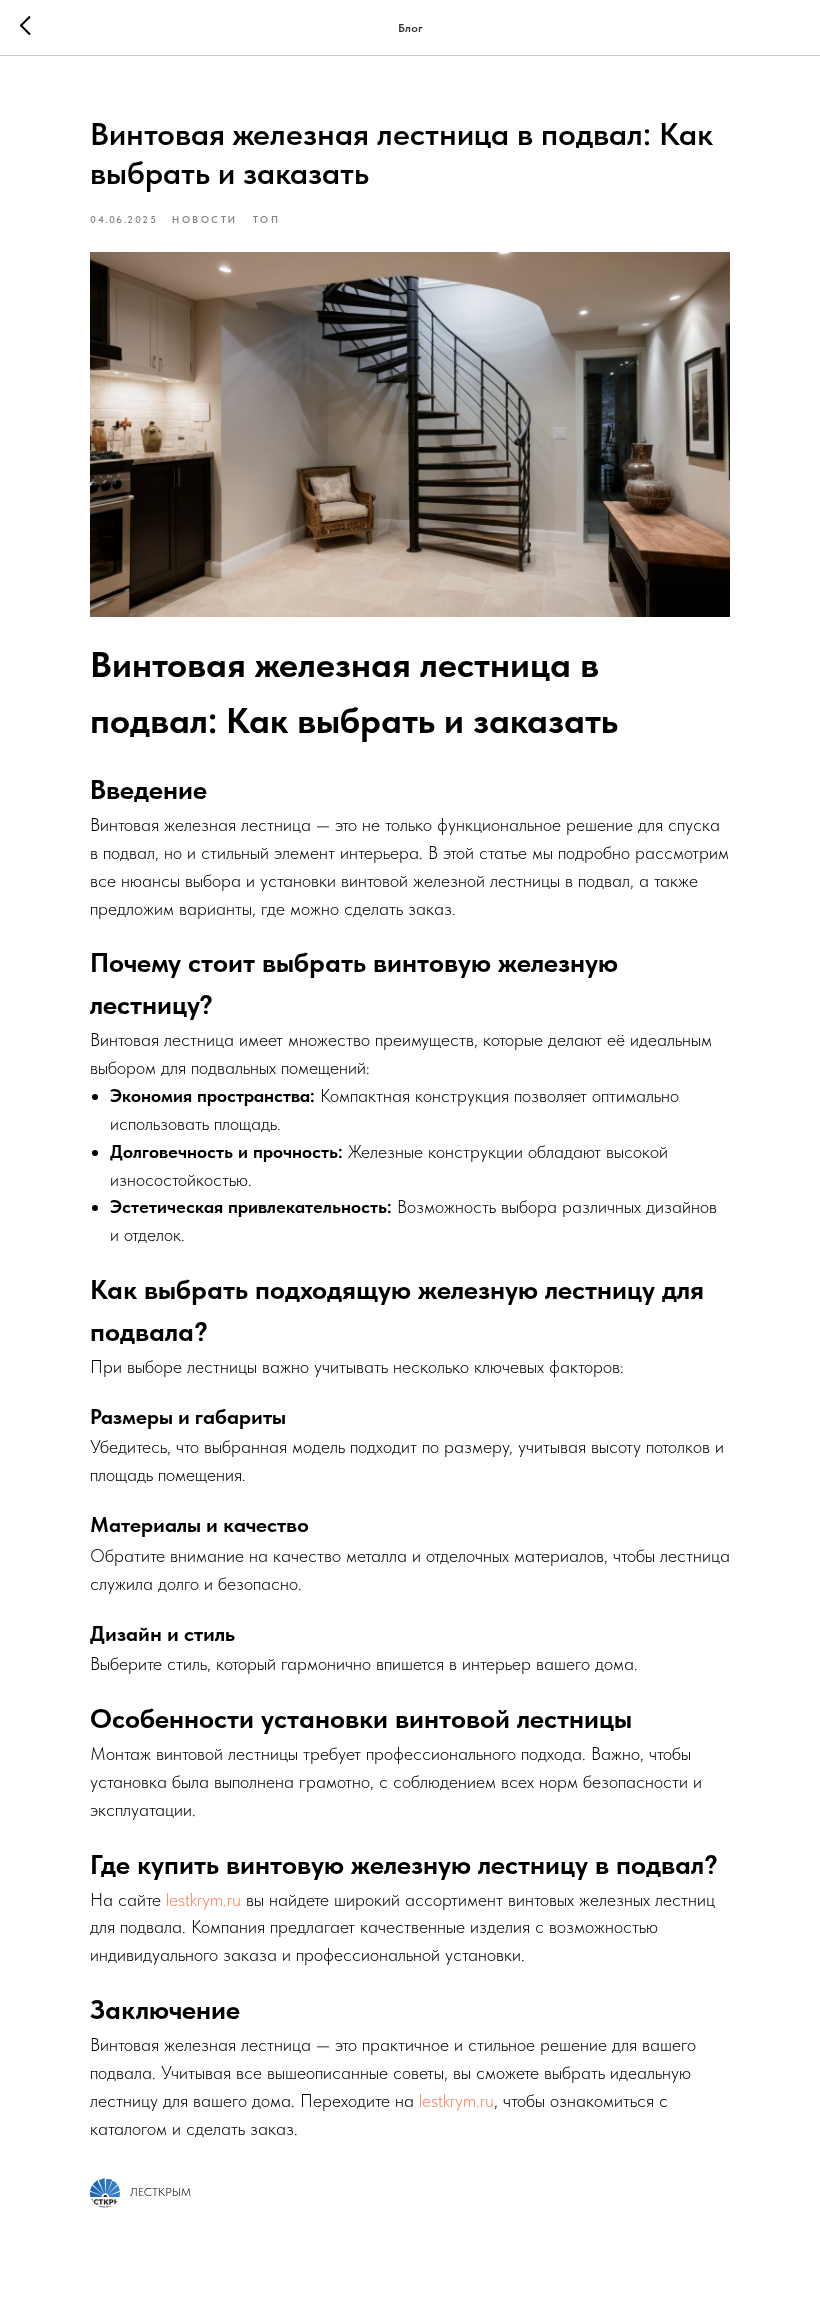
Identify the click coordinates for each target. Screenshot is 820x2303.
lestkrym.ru (203, 1899)
